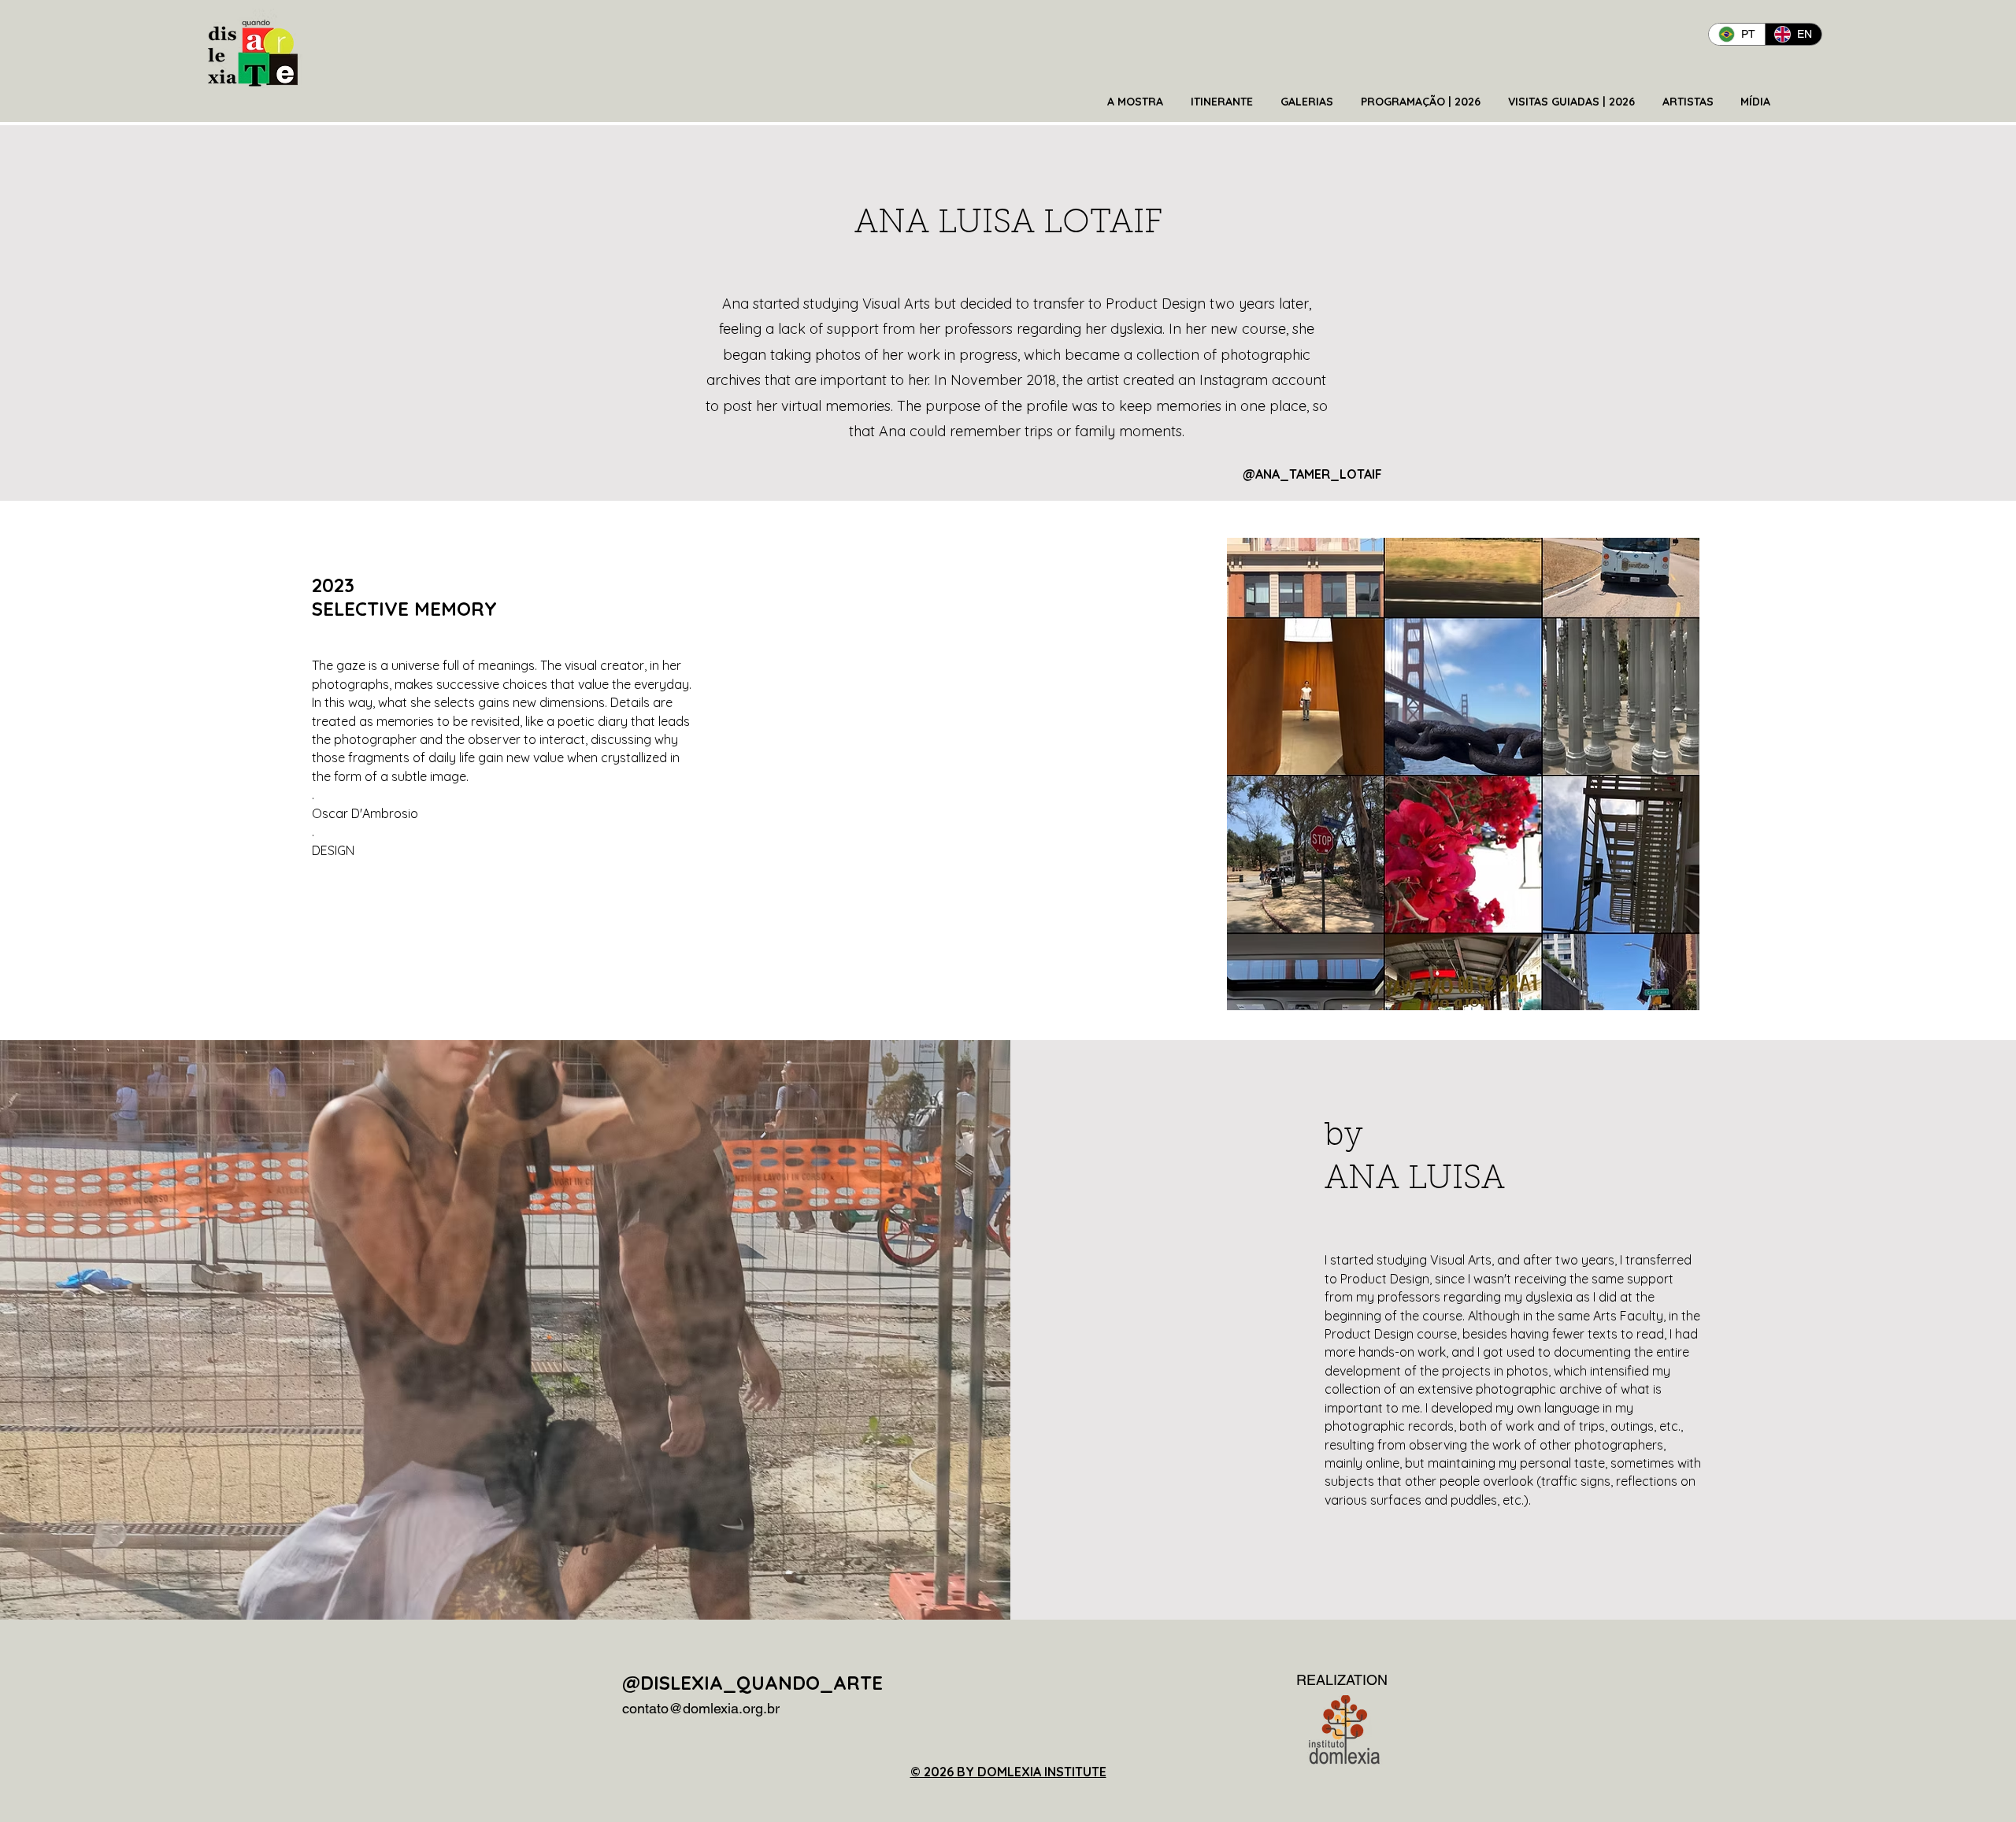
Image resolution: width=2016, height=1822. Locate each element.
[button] (1137, 102)
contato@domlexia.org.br (701, 1708)
